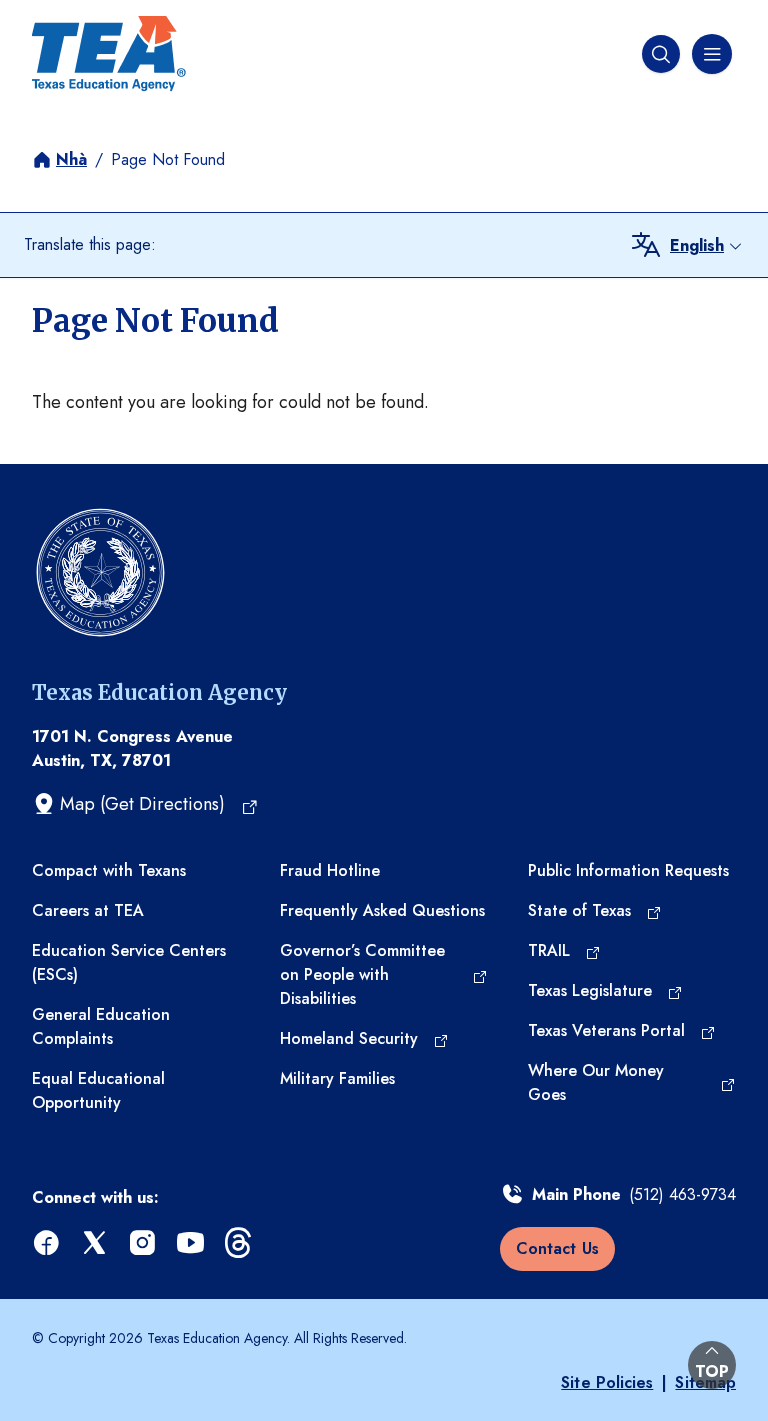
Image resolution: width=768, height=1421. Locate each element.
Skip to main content (83, 19)
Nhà (71, 159)
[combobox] (707, 246)
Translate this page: (90, 244)
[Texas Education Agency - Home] (109, 54)
